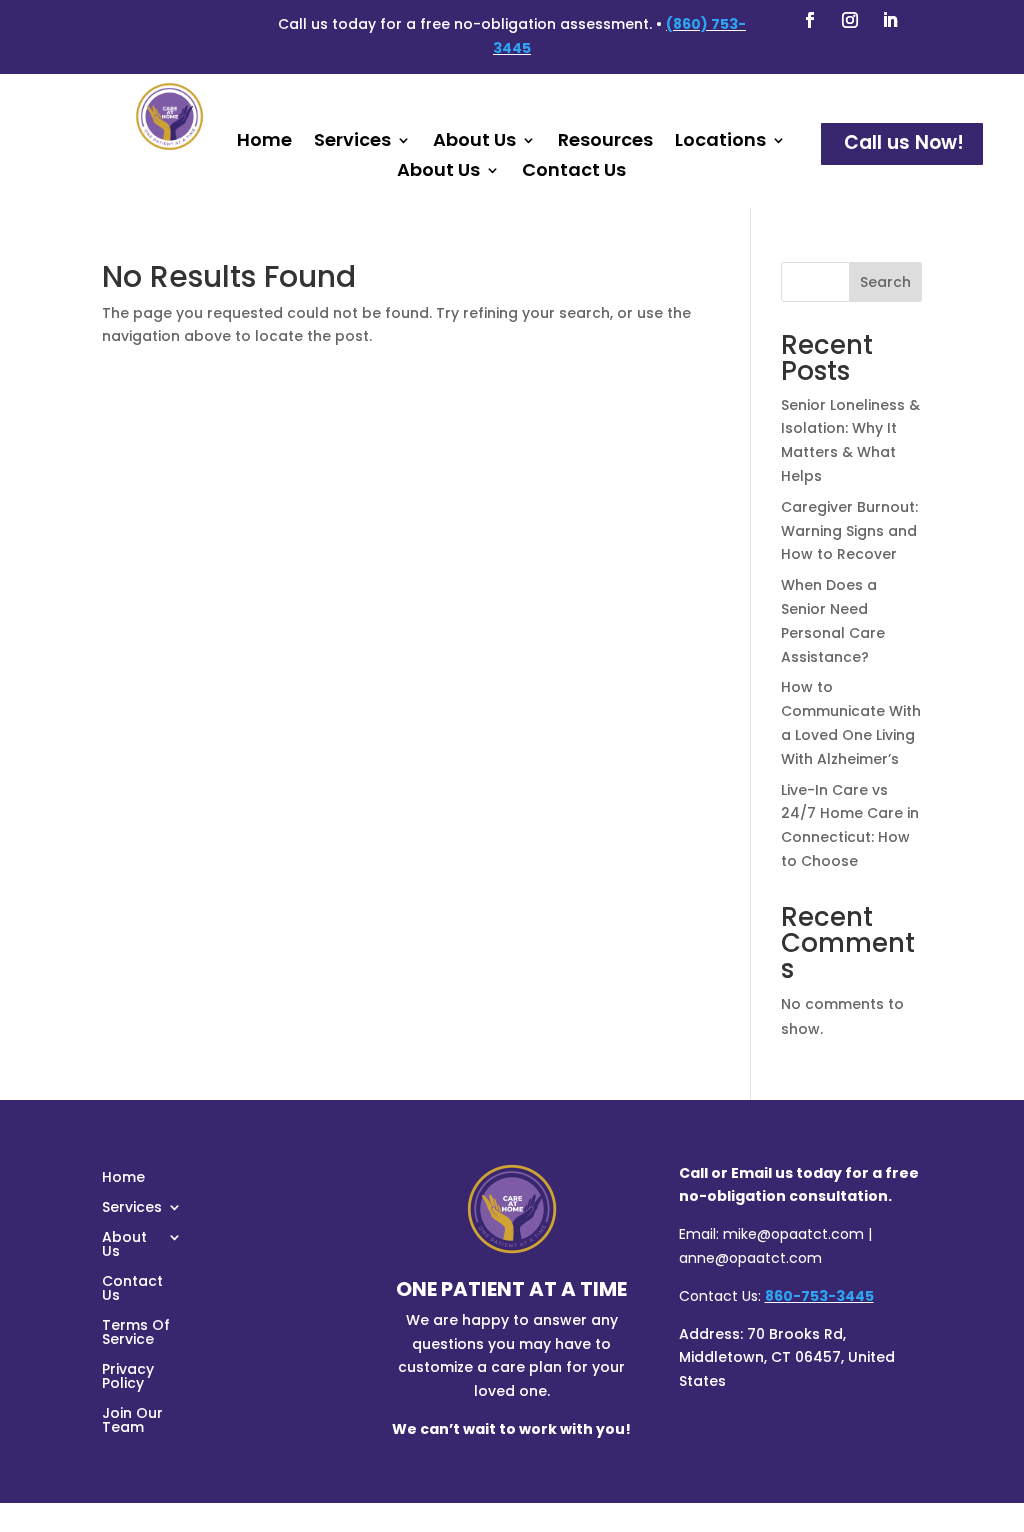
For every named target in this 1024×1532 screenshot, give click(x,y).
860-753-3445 (819, 1296)
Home (264, 142)
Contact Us (574, 172)
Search (885, 282)
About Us (474, 142)
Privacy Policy (128, 1377)
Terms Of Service (136, 1333)
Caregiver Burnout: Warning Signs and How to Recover (849, 531)
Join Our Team (132, 1421)
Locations (720, 142)
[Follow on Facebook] (810, 20)
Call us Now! (904, 142)
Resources (605, 142)
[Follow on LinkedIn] (890, 20)
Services (352, 142)
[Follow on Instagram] (850, 20)
